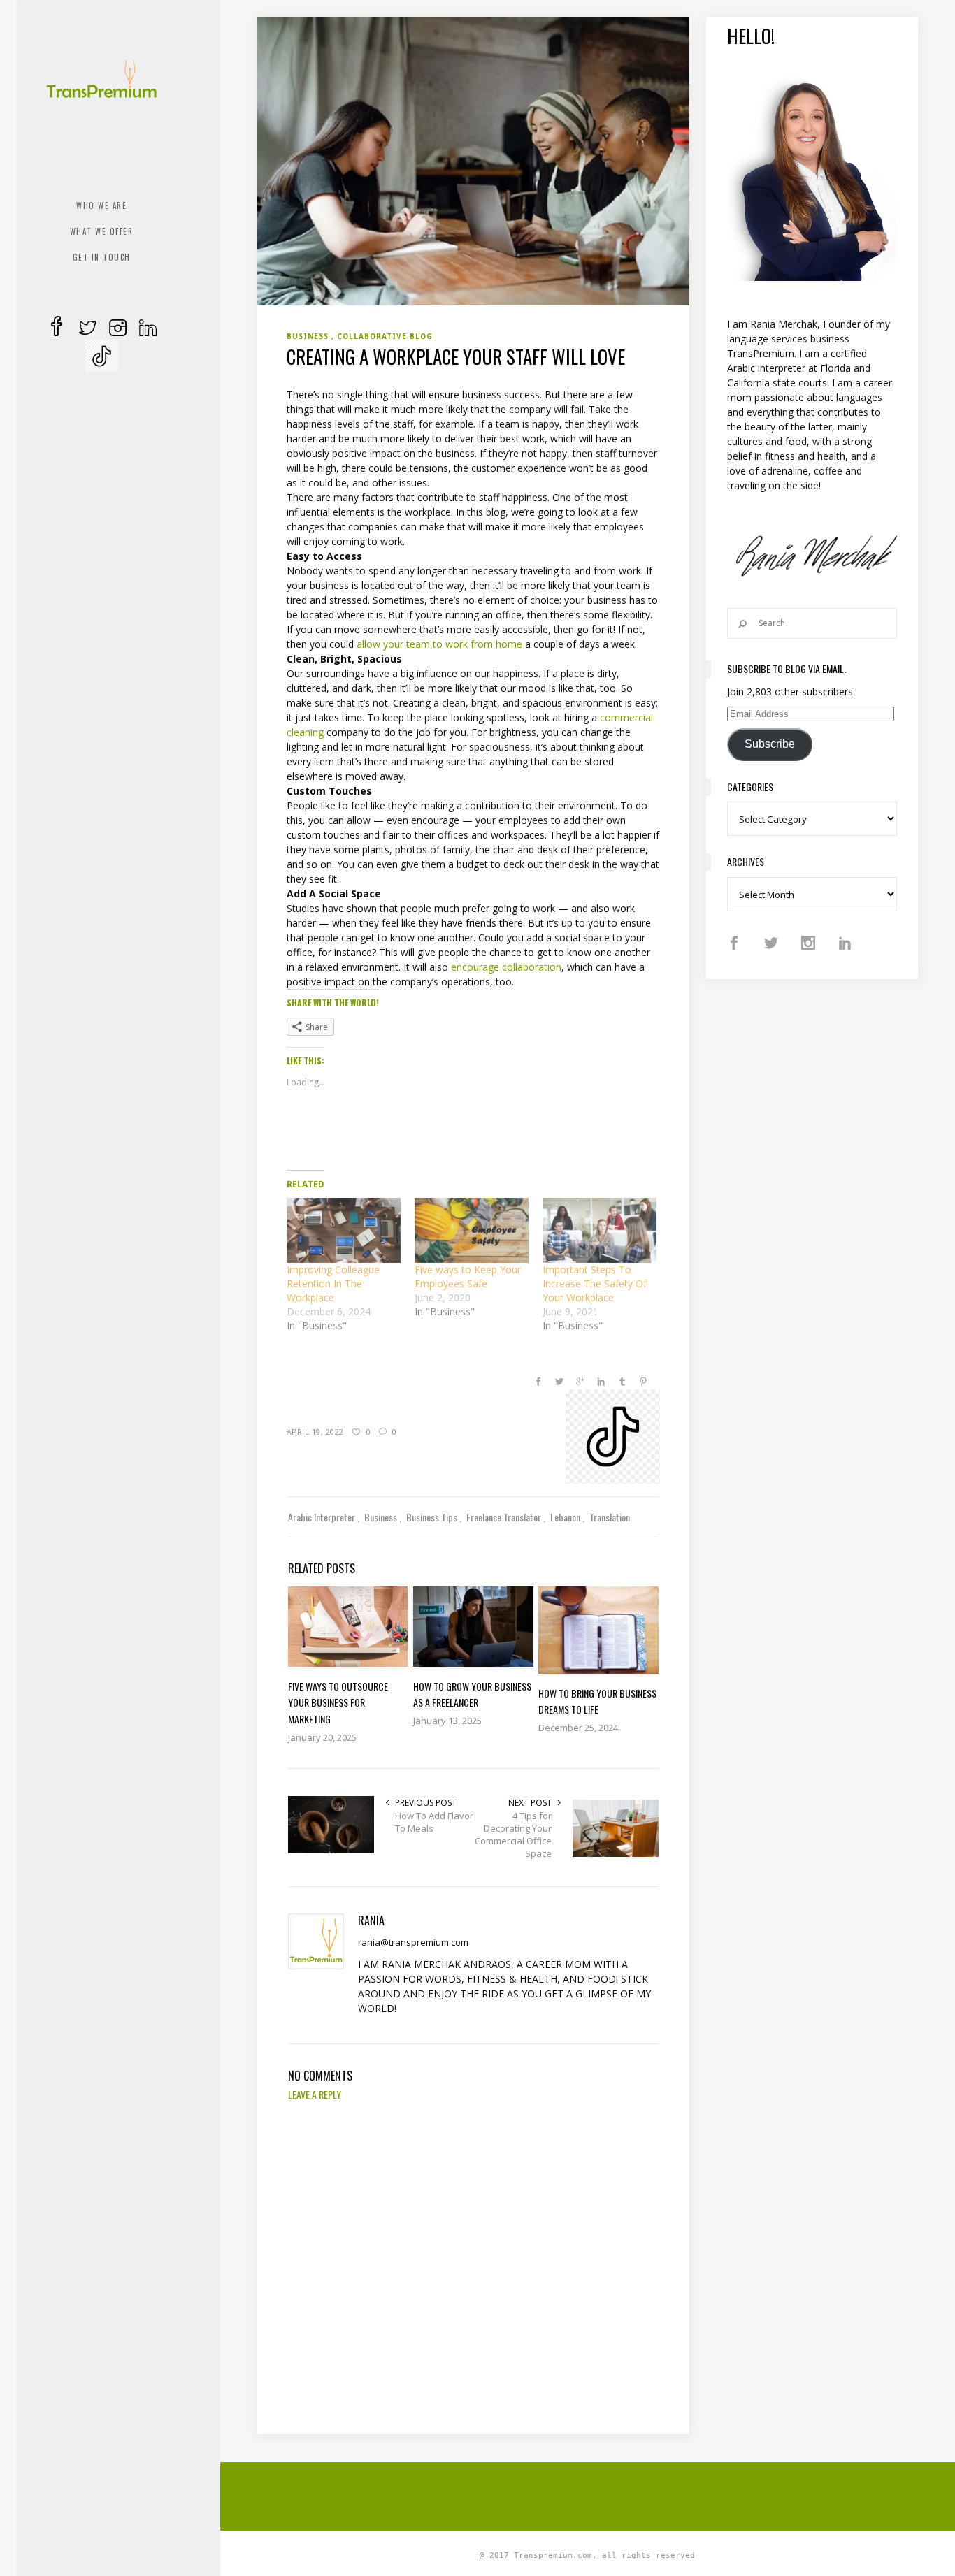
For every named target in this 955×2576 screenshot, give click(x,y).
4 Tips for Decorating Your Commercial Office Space (513, 1835)
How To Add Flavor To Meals (434, 1822)
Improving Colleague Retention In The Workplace (333, 1283)
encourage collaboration (506, 967)
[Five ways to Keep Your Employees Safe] (472, 1230)
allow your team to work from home (439, 644)
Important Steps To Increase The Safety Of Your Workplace (595, 1283)
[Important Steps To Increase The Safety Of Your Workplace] (599, 1230)
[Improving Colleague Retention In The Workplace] (344, 1230)
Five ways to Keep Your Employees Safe (468, 1276)
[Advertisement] (596, 2494)
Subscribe (770, 744)
